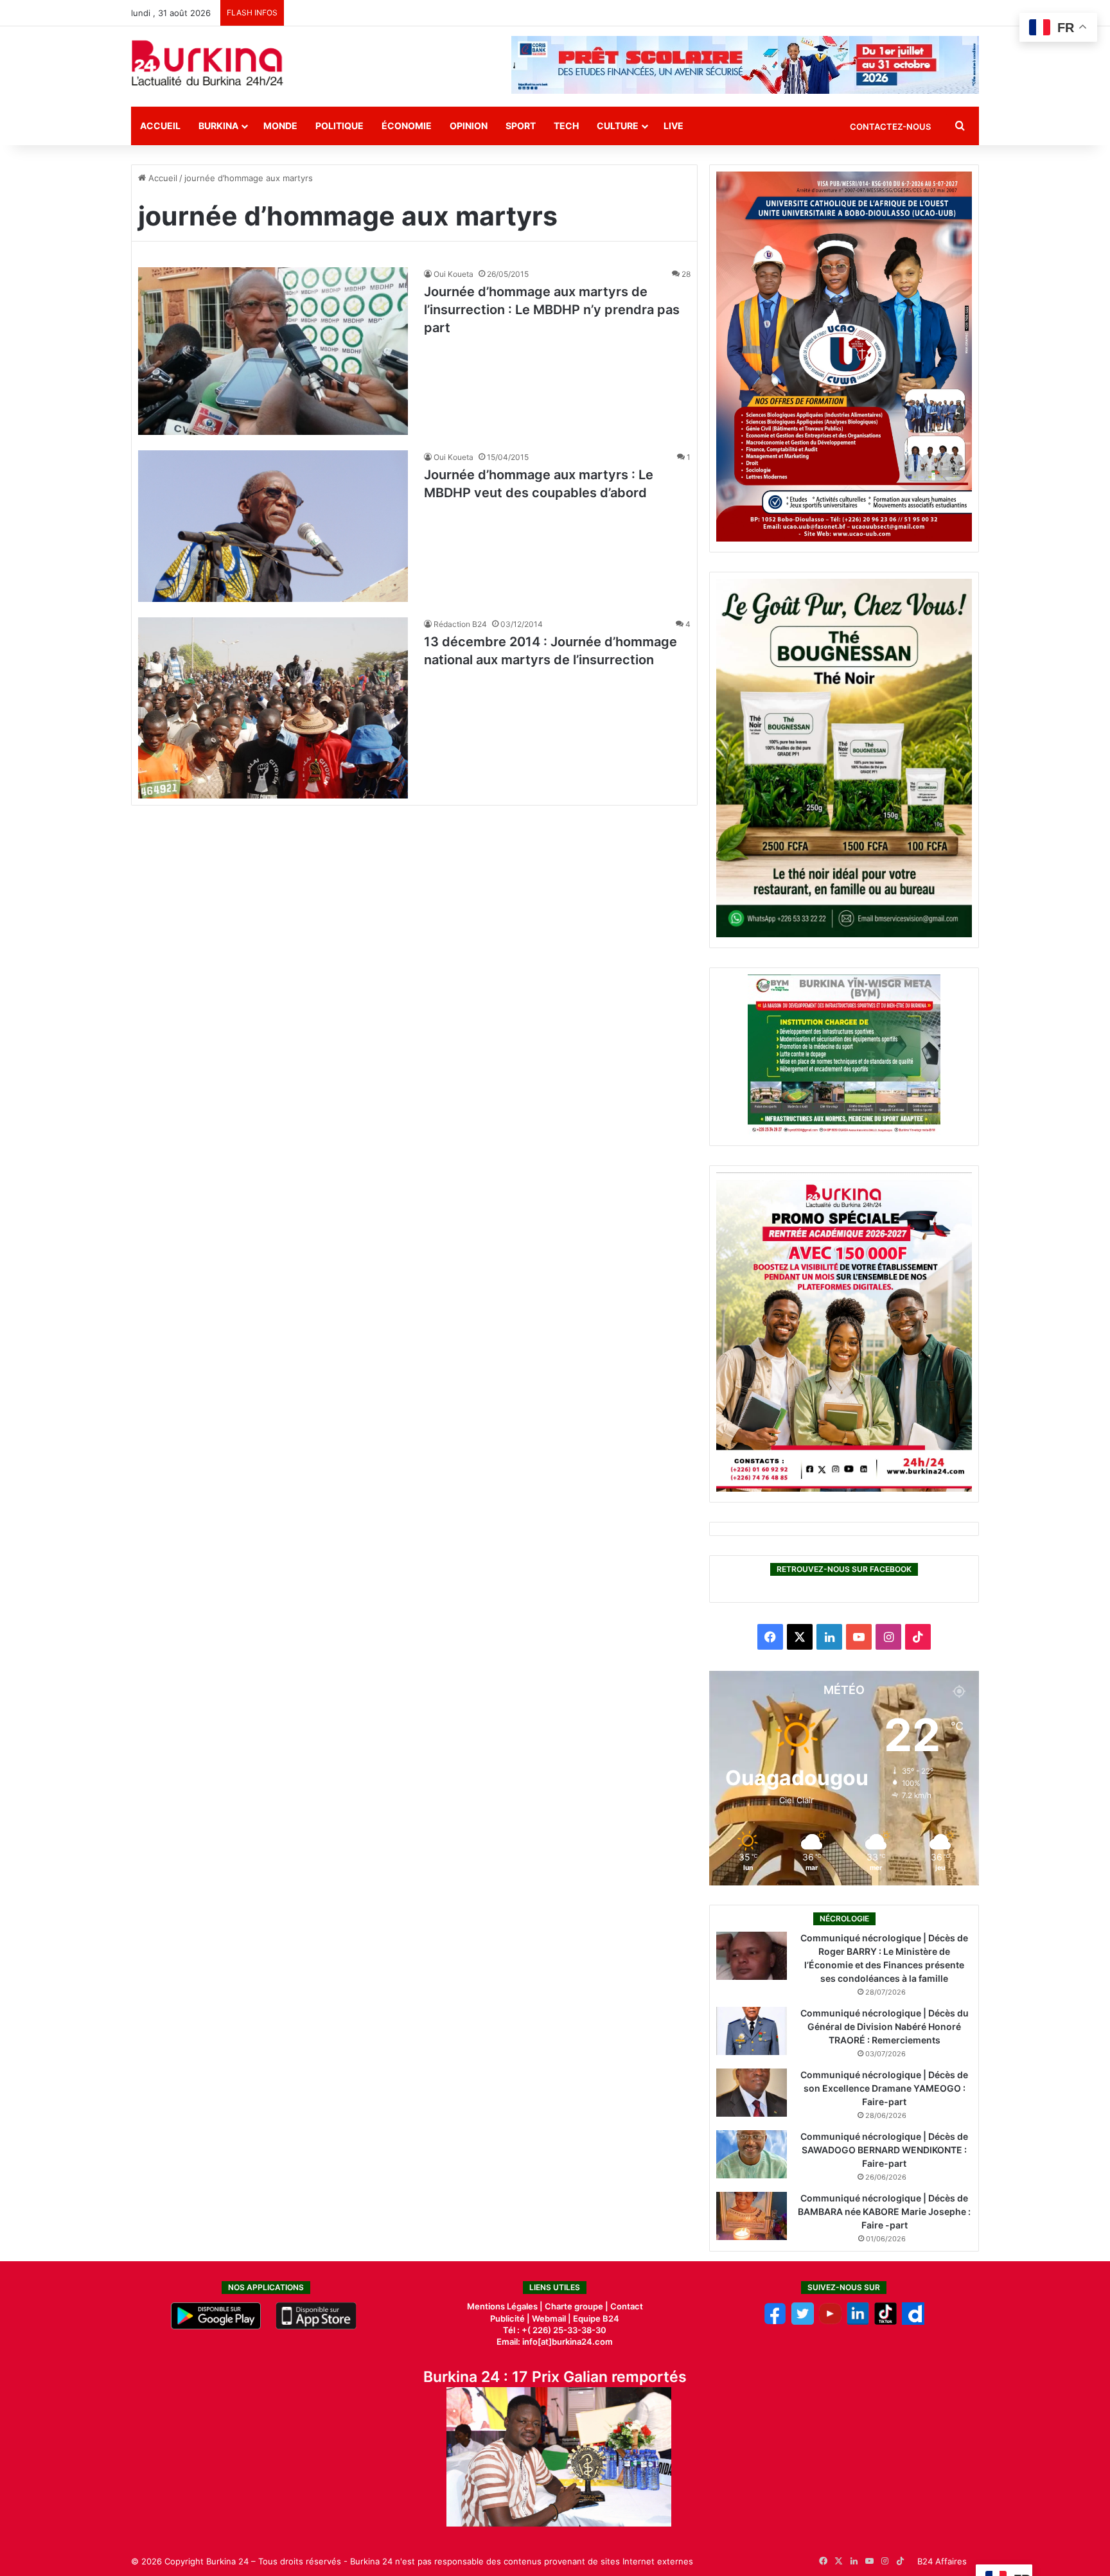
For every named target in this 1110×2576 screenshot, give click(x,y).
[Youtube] (830, 2322)
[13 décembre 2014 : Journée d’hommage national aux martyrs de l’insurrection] (273, 708)
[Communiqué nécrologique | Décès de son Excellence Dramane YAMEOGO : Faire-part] (752, 2093)
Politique (339, 126)
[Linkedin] (858, 2322)
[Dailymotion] (913, 2322)
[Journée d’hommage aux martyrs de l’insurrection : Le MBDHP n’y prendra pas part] (273, 351)
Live (674, 126)
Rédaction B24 (460, 624)
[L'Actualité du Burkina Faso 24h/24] (207, 63)
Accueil (160, 126)
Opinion (469, 126)
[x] (803, 2322)
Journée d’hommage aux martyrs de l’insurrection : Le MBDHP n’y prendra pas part (552, 310)
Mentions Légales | (506, 2306)
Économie (407, 126)
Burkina (218, 126)
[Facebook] (775, 2322)
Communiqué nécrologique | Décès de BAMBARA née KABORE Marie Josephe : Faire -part (884, 2211)
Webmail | (551, 2318)
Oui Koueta (454, 274)
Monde (280, 126)
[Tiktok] (885, 2322)
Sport (521, 126)
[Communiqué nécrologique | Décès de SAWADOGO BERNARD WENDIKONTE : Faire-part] (752, 2154)
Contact (627, 2306)
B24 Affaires (942, 2561)
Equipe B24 (595, 2318)
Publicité (507, 2318)
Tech (566, 126)
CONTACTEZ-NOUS (890, 127)
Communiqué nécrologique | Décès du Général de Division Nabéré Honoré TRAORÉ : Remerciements (885, 2026)
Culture (618, 126)
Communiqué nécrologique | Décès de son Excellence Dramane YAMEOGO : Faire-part (884, 2088)
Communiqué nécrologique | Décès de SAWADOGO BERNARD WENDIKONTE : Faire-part (884, 2150)
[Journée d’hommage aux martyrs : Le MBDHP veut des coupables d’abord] (273, 526)
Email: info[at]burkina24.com (555, 2342)
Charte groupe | (577, 2306)
